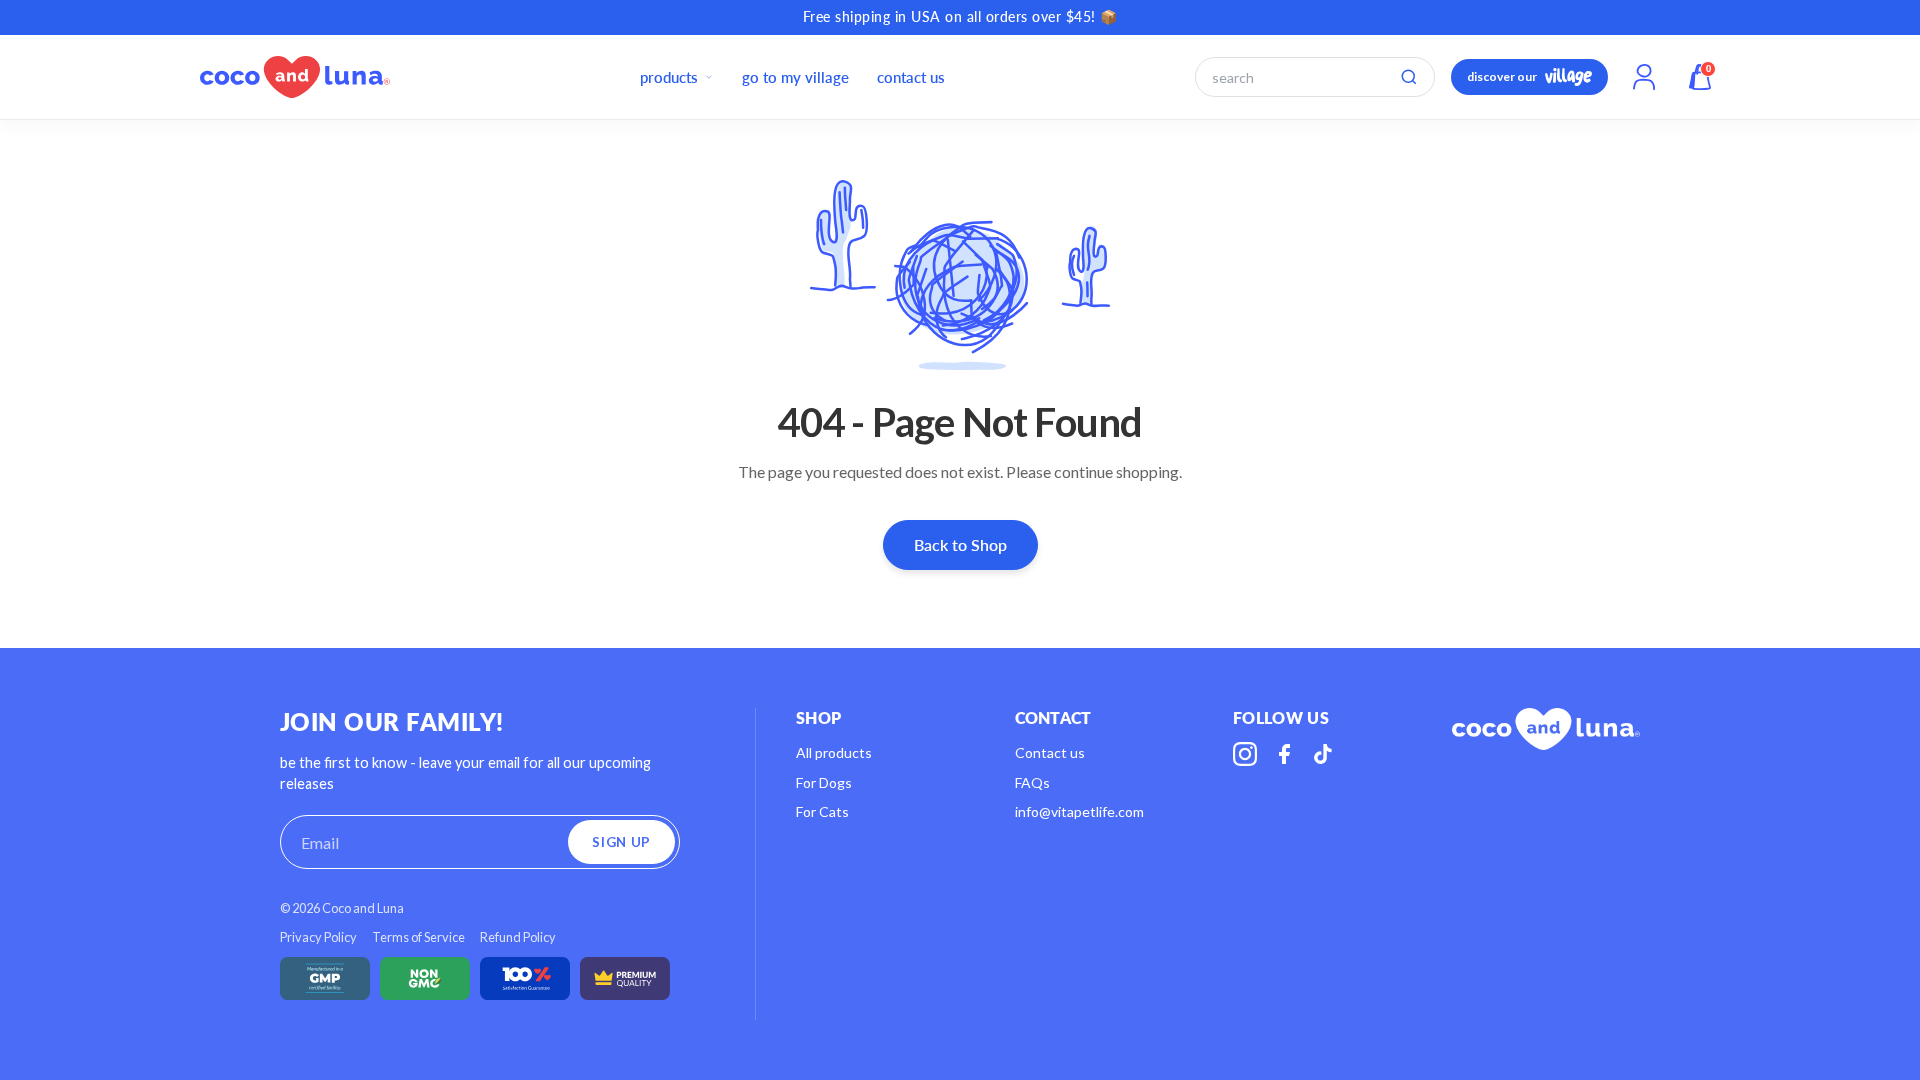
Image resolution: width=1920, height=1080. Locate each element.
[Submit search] (1409, 77)
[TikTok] (1323, 754)
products (669, 77)
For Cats (822, 811)
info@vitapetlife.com (1079, 811)
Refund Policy (518, 937)
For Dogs (824, 782)
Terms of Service (418, 937)
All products (834, 752)
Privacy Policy (318, 937)
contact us (911, 77)
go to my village (795, 77)
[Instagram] (1245, 754)
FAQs (1032, 782)
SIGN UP (621, 842)
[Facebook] (1284, 754)
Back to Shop (960, 544)
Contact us (1050, 752)
